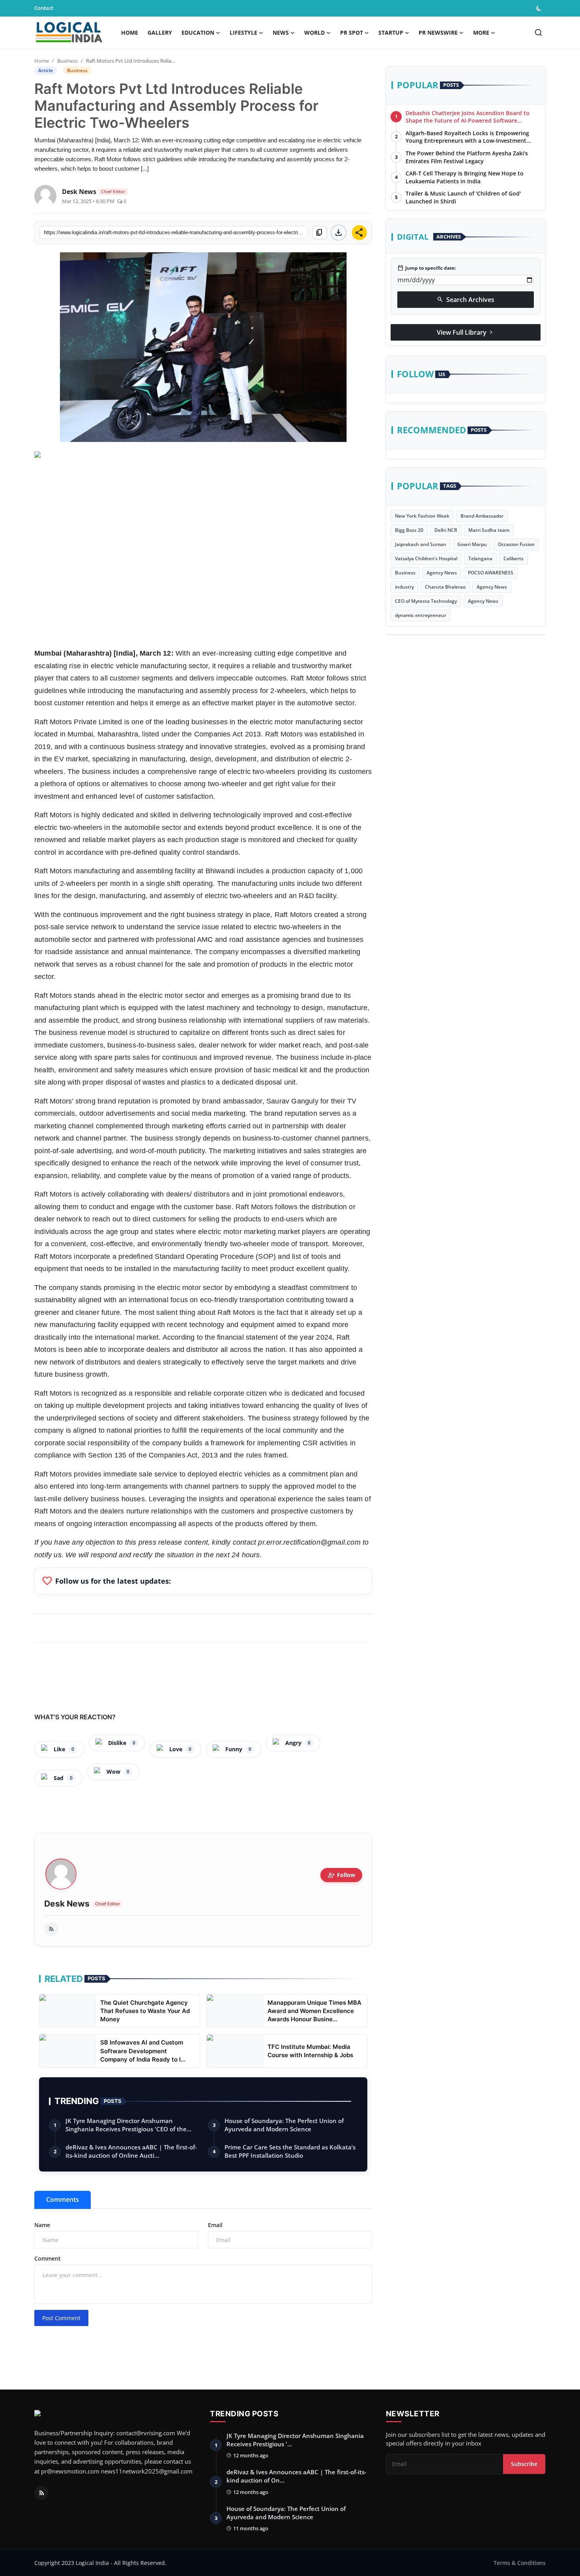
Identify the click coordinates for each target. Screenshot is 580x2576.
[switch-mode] (540, 8)
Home (130, 33)
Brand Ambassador (482, 516)
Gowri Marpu (472, 544)
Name (42, 2225)
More (481, 33)
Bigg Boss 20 (409, 530)
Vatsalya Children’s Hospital (426, 558)
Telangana (480, 558)
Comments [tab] (63, 2199)
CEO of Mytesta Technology (426, 601)
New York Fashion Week (422, 516)
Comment (48, 2258)
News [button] (281, 33)
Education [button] (198, 33)
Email (215, 2225)
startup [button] (391, 33)
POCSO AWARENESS (491, 573)
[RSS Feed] (51, 1929)
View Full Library (466, 332)
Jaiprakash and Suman (421, 544)
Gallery (160, 33)
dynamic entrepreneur (421, 615)
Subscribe (524, 2464)
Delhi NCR (446, 530)
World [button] (314, 33)
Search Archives (466, 300)
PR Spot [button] (352, 33)
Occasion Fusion (516, 544)
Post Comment (61, 2318)
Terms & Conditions (520, 2563)
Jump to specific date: (427, 268)
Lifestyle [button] (243, 33)
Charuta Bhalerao (445, 587)
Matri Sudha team (489, 530)
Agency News (442, 573)
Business (67, 61)
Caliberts (514, 558)
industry (404, 587)
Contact (44, 8)
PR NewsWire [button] (438, 33)
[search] (538, 33)
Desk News (67, 1904)
